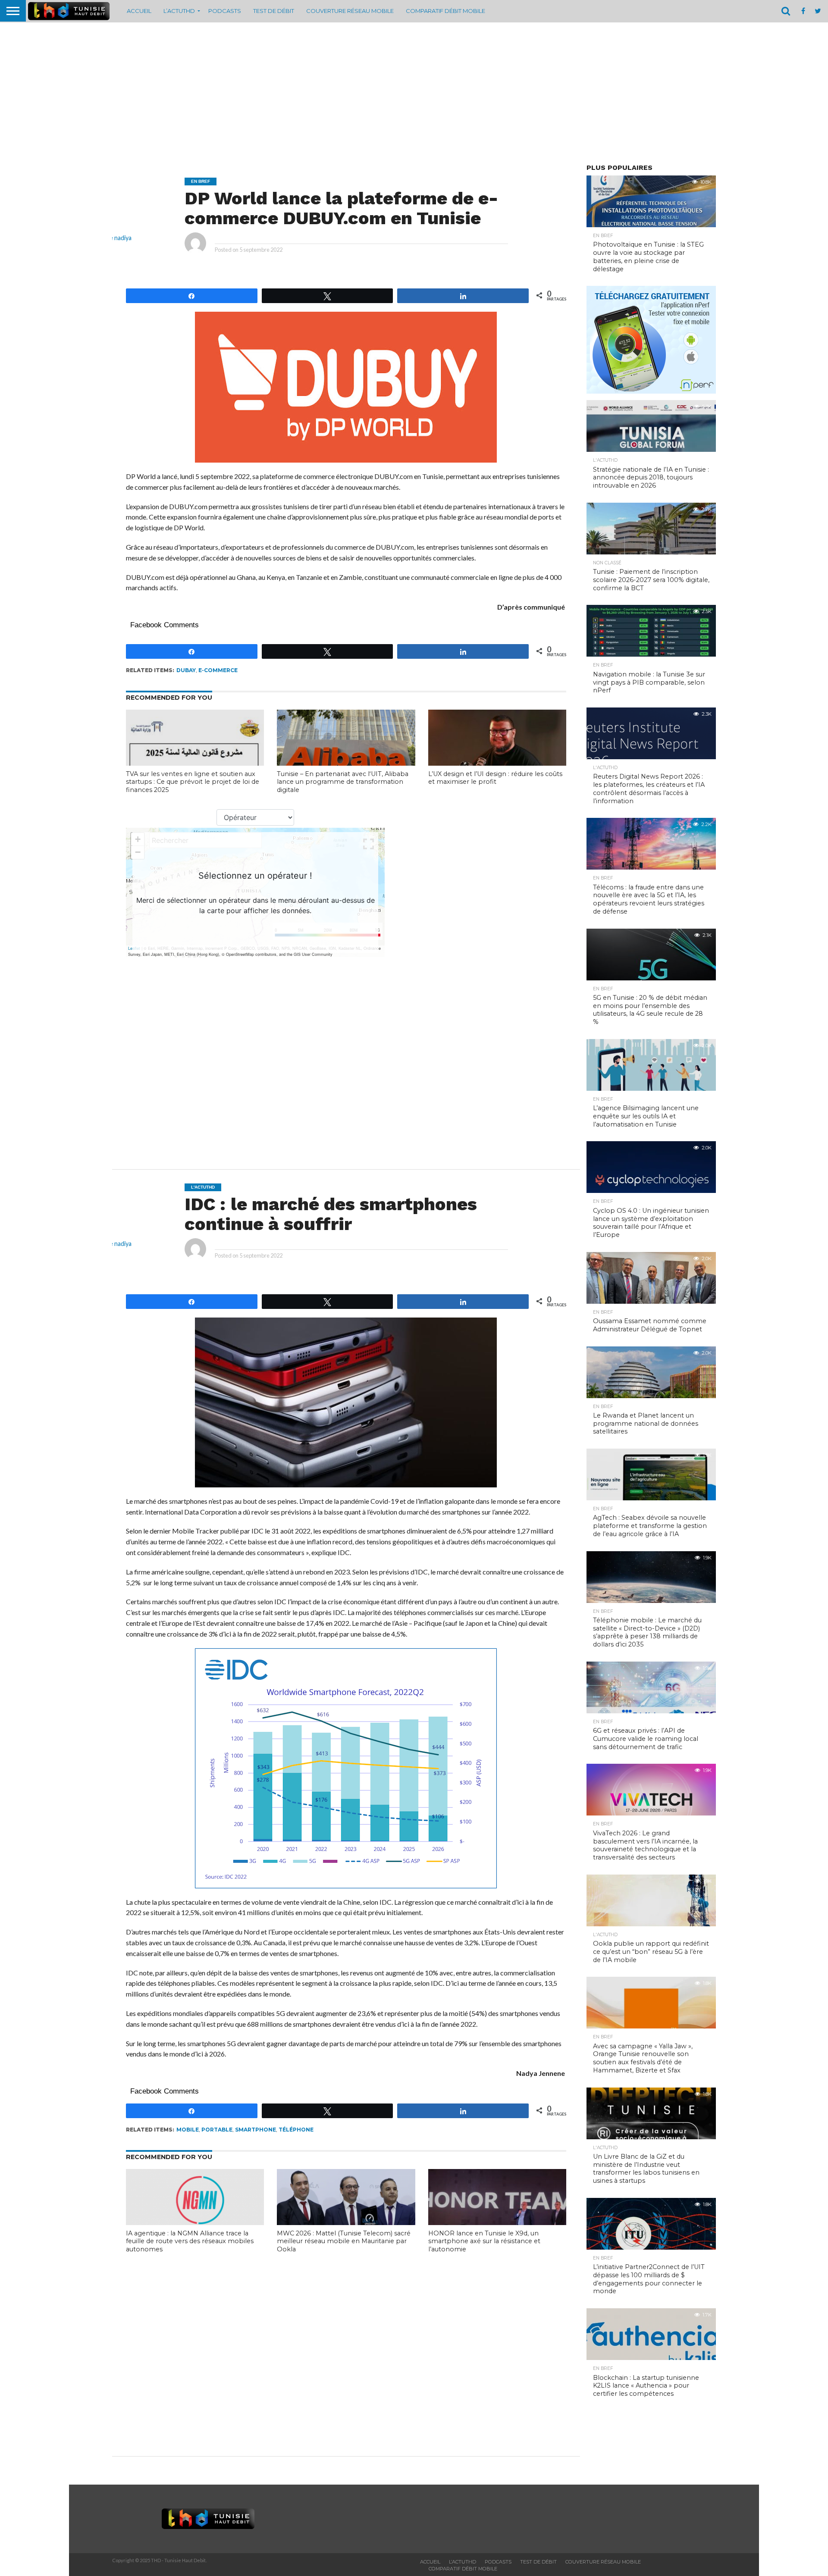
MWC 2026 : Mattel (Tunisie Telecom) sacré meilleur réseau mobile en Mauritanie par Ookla (344, 2241)
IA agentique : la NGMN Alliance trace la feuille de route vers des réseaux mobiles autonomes (190, 2241)
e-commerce (218, 670)
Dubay (186, 670)
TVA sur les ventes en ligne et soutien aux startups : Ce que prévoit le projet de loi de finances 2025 (193, 782)
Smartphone (256, 2130)
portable (217, 2130)
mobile (188, 2130)
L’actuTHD (179, 11)
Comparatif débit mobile (445, 11)
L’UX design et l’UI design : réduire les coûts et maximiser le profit (495, 778)
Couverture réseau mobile (350, 11)
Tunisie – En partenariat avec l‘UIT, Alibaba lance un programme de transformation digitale (343, 782)
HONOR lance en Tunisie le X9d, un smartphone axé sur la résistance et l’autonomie (484, 2241)
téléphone (296, 2130)
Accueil (139, 11)
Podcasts (225, 11)
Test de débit (274, 11)
